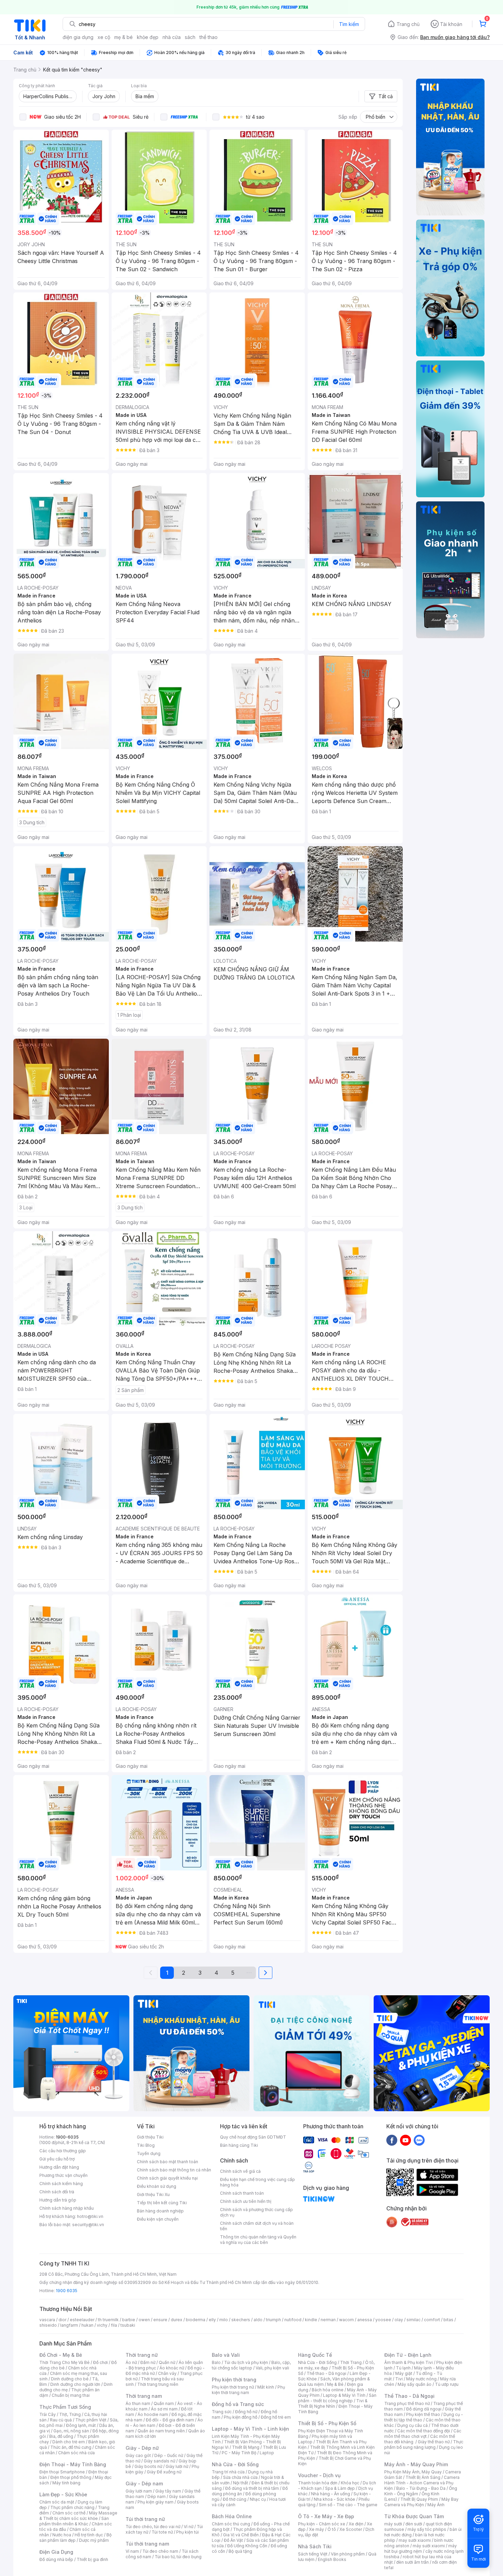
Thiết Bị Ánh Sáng (423, 2477)
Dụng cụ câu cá (412, 2425)
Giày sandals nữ (159, 2461)
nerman (328, 2320)
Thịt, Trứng (70, 2414)
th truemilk (108, 2320)
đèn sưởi (414, 2524)
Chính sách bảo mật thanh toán (167, 2162)
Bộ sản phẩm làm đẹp (75, 2538)
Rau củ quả (61, 2420)
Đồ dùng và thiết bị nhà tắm (252, 2488)
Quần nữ (167, 2362)
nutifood (293, 2320)
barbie (129, 2320)
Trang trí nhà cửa (228, 2472)
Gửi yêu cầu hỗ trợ (57, 2159)
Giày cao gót (138, 2455)
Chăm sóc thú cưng (231, 2524)
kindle (311, 2320)
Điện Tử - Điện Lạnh (408, 2355)
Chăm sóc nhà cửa (76, 2453)
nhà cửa (172, 37)
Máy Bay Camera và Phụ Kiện (421, 2502)
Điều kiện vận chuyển (158, 2219)
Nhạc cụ (258, 2499)
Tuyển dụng (149, 2153)
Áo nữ (131, 2362)
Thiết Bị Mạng (246, 2447)
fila (114, 2325)
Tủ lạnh (403, 2368)
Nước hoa (62, 2535)
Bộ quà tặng (240, 2551)
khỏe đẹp (148, 37)
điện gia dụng (78, 37)
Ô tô (332, 2529)
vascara (47, 2320)
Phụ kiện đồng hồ (241, 2417)
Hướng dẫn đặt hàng (59, 2167)
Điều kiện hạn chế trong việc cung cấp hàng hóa (257, 2182)
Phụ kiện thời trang (234, 2380)
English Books (332, 2559)
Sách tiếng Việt (313, 2554)
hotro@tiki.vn (90, 2216)
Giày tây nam (168, 2491)
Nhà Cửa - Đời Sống (235, 2464)
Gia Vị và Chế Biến (241, 2535)
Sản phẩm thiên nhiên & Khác (74, 2521)
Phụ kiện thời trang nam (248, 2390)
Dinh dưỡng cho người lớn (75, 2384)
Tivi (399, 2379)
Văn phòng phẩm (348, 2554)
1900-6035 (67, 2137)
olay (399, 2320)
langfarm (69, 2325)
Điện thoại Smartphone (62, 2472)
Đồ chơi (100, 2362)
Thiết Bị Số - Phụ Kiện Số (327, 2423)
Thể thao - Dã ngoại (326, 2373)
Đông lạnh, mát (81, 2425)
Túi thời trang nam (147, 2544)
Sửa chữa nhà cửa (240, 2477)
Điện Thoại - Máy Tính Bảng (73, 2464)
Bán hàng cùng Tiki (239, 2145)
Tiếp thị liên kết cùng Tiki (162, 2203)
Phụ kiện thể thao (423, 2414)
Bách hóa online (328, 2390)
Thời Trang (351, 2362)
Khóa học (350, 2483)
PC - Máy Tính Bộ (239, 2453)
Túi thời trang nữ (145, 2519)
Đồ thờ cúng (235, 2499)
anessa (365, 2320)
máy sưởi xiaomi (429, 2546)
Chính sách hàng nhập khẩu (67, 2208)
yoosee (383, 2320)
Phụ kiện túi (188, 2532)
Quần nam (164, 2403)
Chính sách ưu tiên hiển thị (246, 2201)
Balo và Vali (226, 2355)
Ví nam (132, 2551)
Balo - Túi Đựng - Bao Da (421, 2488)
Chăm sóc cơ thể (69, 2513)
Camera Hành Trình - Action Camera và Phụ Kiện (422, 2483)
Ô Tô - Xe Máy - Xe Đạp (326, 2516)
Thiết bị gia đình (92, 2559)
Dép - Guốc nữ (169, 2455)
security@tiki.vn (88, 2225)
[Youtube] (405, 2140)
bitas (448, 2320)
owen (144, 2320)
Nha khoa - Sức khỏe (334, 2499)
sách (190, 37)
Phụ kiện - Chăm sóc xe (322, 2524)
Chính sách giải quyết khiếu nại (167, 2178)
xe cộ (104, 37)
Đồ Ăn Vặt (233, 2540)
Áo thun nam (138, 2403)
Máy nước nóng (421, 2379)
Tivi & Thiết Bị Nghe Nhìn (333, 2403)
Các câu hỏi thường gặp (63, 2151)
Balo (216, 2362)
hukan (87, 2325)
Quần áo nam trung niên (161, 2431)
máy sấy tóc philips (427, 2529)
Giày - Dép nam (144, 2483)
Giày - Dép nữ (142, 2448)
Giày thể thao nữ (434, 2442)
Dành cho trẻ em (69, 2442)
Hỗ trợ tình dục (89, 2535)
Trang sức (222, 2412)
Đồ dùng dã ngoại (424, 2409)
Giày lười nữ (177, 2466)
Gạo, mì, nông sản (71, 2431)
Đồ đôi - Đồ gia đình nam (170, 2420)
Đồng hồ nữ (246, 2412)
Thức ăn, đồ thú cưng (71, 2447)
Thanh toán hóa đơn (318, 2483)
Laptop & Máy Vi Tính (344, 2395)
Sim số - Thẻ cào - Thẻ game (348, 2505)
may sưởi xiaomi (415, 2540)
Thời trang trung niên (158, 2384)
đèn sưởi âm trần (412, 2562)
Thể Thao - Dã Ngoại (409, 2396)
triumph (273, 2320)
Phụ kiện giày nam (156, 2502)
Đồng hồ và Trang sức (238, 2404)
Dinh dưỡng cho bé (70, 2379)
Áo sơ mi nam (164, 2409)
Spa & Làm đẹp (340, 2488)
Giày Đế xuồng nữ (164, 2472)
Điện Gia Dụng (56, 2552)
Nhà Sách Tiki (315, 2546)
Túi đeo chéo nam (160, 2551)
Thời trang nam (144, 2396)
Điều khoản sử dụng (157, 2186)
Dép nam (157, 2496)
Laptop (267, 2453)
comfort (432, 2320)
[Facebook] (392, 2140)
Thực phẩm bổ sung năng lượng (424, 2444)
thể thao (209, 37)
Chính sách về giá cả (240, 2171)
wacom (346, 2320)
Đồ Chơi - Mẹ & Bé (61, 2355)
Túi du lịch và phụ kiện (246, 2362)
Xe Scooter (351, 2529)
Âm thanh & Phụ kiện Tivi (409, 2362)
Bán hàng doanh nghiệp (160, 2211)
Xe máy (317, 2529)
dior (62, 2320)
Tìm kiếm (349, 24)
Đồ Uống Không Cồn (247, 2546)
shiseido (48, 2325)
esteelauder (82, 2320)
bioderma (196, 2320)
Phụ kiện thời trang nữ (233, 2387)
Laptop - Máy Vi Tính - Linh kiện (250, 2429)
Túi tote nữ (162, 2532)
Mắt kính (266, 2387)
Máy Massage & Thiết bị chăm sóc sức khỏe (78, 2516)
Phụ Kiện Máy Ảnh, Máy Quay (413, 2472)
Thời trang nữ (142, 2355)
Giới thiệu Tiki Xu (153, 2194)
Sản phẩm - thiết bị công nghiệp (337, 2398)
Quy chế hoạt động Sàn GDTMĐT (253, 2137)
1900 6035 (67, 2291)
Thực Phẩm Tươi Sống (65, 2407)
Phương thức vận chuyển (63, 2175)
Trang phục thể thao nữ (407, 2403)
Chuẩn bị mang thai (71, 2395)
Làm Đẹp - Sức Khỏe (63, 2494)
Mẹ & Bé (335, 2384)
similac (414, 2320)
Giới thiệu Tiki (150, 2137)
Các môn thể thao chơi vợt (423, 2434)
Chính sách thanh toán (242, 2193)
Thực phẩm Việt (91, 2420)
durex (177, 2320)
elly (212, 2320)
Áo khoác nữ (172, 2368)
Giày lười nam (139, 2491)
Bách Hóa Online (232, 2516)
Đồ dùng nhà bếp (56, 2559)
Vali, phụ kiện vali (272, 2368)
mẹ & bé (124, 37)
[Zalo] (419, 2140)
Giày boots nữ (148, 2466)
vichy (102, 2325)
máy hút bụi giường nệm (421, 2548)
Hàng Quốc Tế (315, 2355)
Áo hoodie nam (153, 2414)
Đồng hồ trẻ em (276, 2417)
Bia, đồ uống (61, 2436)
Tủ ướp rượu (447, 2384)
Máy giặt (404, 2373)
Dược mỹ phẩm (94, 2540)
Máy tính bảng (66, 2483)
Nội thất (241, 2483)
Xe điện (356, 2524)
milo (224, 2320)
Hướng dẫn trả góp (58, 2200)
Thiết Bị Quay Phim (419, 2499)
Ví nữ (189, 2527)
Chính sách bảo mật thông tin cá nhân (174, 2170)
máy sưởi (393, 2524)
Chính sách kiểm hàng (61, 2184)
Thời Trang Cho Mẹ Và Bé (65, 2362)
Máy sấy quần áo (415, 2384)
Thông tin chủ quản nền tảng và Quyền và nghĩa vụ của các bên (258, 2240)
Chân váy (167, 2373)
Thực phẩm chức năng (72, 2507)
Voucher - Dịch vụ (319, 2475)
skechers (241, 2320)
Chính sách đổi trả (57, 2192)
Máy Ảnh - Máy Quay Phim (416, 2464)
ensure (160, 2320)
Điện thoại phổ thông (71, 2477)
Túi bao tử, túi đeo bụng (178, 2557)
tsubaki (128, 2325)
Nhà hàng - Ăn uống (331, 2494)
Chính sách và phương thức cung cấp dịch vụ (256, 2212)
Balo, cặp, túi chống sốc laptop (251, 2365)
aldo (258, 2320)
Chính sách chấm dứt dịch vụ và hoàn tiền (257, 2226)
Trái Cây (48, 2414)
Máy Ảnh (436, 2505)
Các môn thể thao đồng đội (424, 2431)
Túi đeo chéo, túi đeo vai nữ (153, 2527)
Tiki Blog (146, 2145)
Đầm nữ (148, 2362)
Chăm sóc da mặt (57, 2502)
